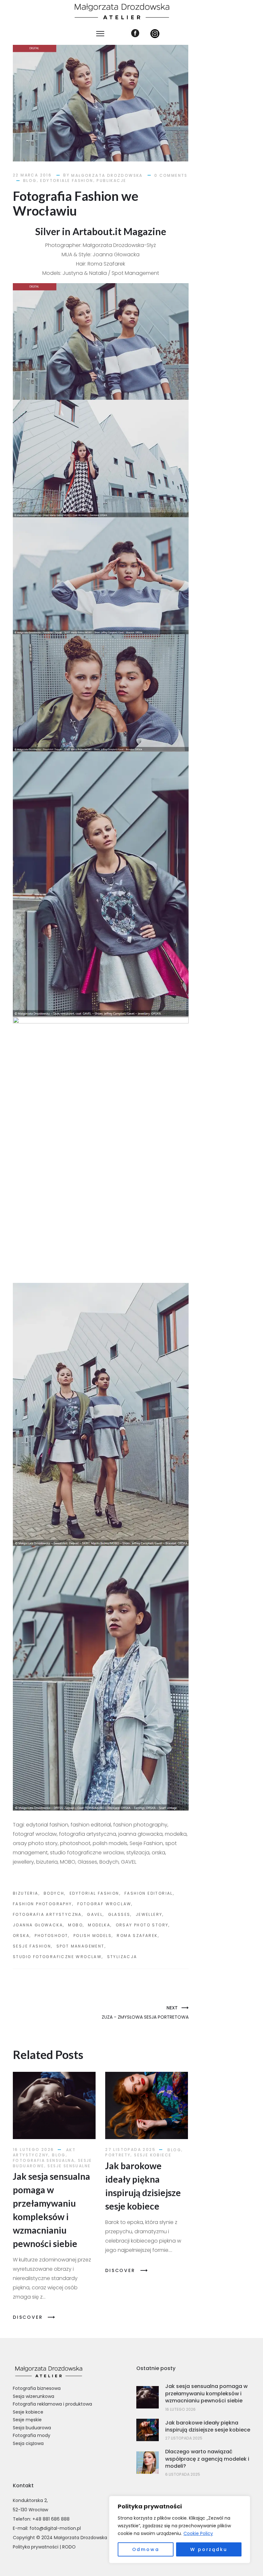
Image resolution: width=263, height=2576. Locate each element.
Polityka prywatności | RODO (44, 2547)
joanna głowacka (38, 1925)
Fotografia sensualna (44, 2160)
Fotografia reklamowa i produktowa (52, 2404)
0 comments (171, 175)
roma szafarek (137, 1936)
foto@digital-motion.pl (55, 2528)
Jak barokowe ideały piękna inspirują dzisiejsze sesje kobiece (208, 2426)
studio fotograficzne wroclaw (57, 1957)
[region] (180, 2530)
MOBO (75, 1925)
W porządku (209, 2549)
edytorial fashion (94, 1893)
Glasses (119, 1914)
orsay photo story (142, 1925)
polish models (93, 1936)
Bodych (54, 1893)
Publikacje (111, 180)
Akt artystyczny (44, 2152)
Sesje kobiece (153, 2155)
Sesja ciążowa (28, 2443)
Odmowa (146, 2549)
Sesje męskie (27, 2420)
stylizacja (122, 1957)
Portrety (118, 2155)
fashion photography (42, 1904)
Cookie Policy (198, 2533)
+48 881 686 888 (51, 2519)
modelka (99, 1925)
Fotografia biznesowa (37, 2388)
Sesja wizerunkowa (34, 2396)
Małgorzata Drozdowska (107, 175)
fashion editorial (149, 1893)
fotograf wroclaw (104, 1904)
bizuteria (26, 1893)
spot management (81, 1946)
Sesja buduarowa (32, 2428)
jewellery (149, 1914)
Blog (30, 180)
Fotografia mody (32, 2435)
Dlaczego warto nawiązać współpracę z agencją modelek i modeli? (207, 2459)
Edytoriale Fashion (67, 180)
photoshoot (51, 1936)
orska (21, 1936)
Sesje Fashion (32, 1946)
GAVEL (95, 1914)
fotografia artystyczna (47, 1914)
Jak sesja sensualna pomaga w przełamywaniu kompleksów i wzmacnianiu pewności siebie (206, 2393)
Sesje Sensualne (69, 2166)
